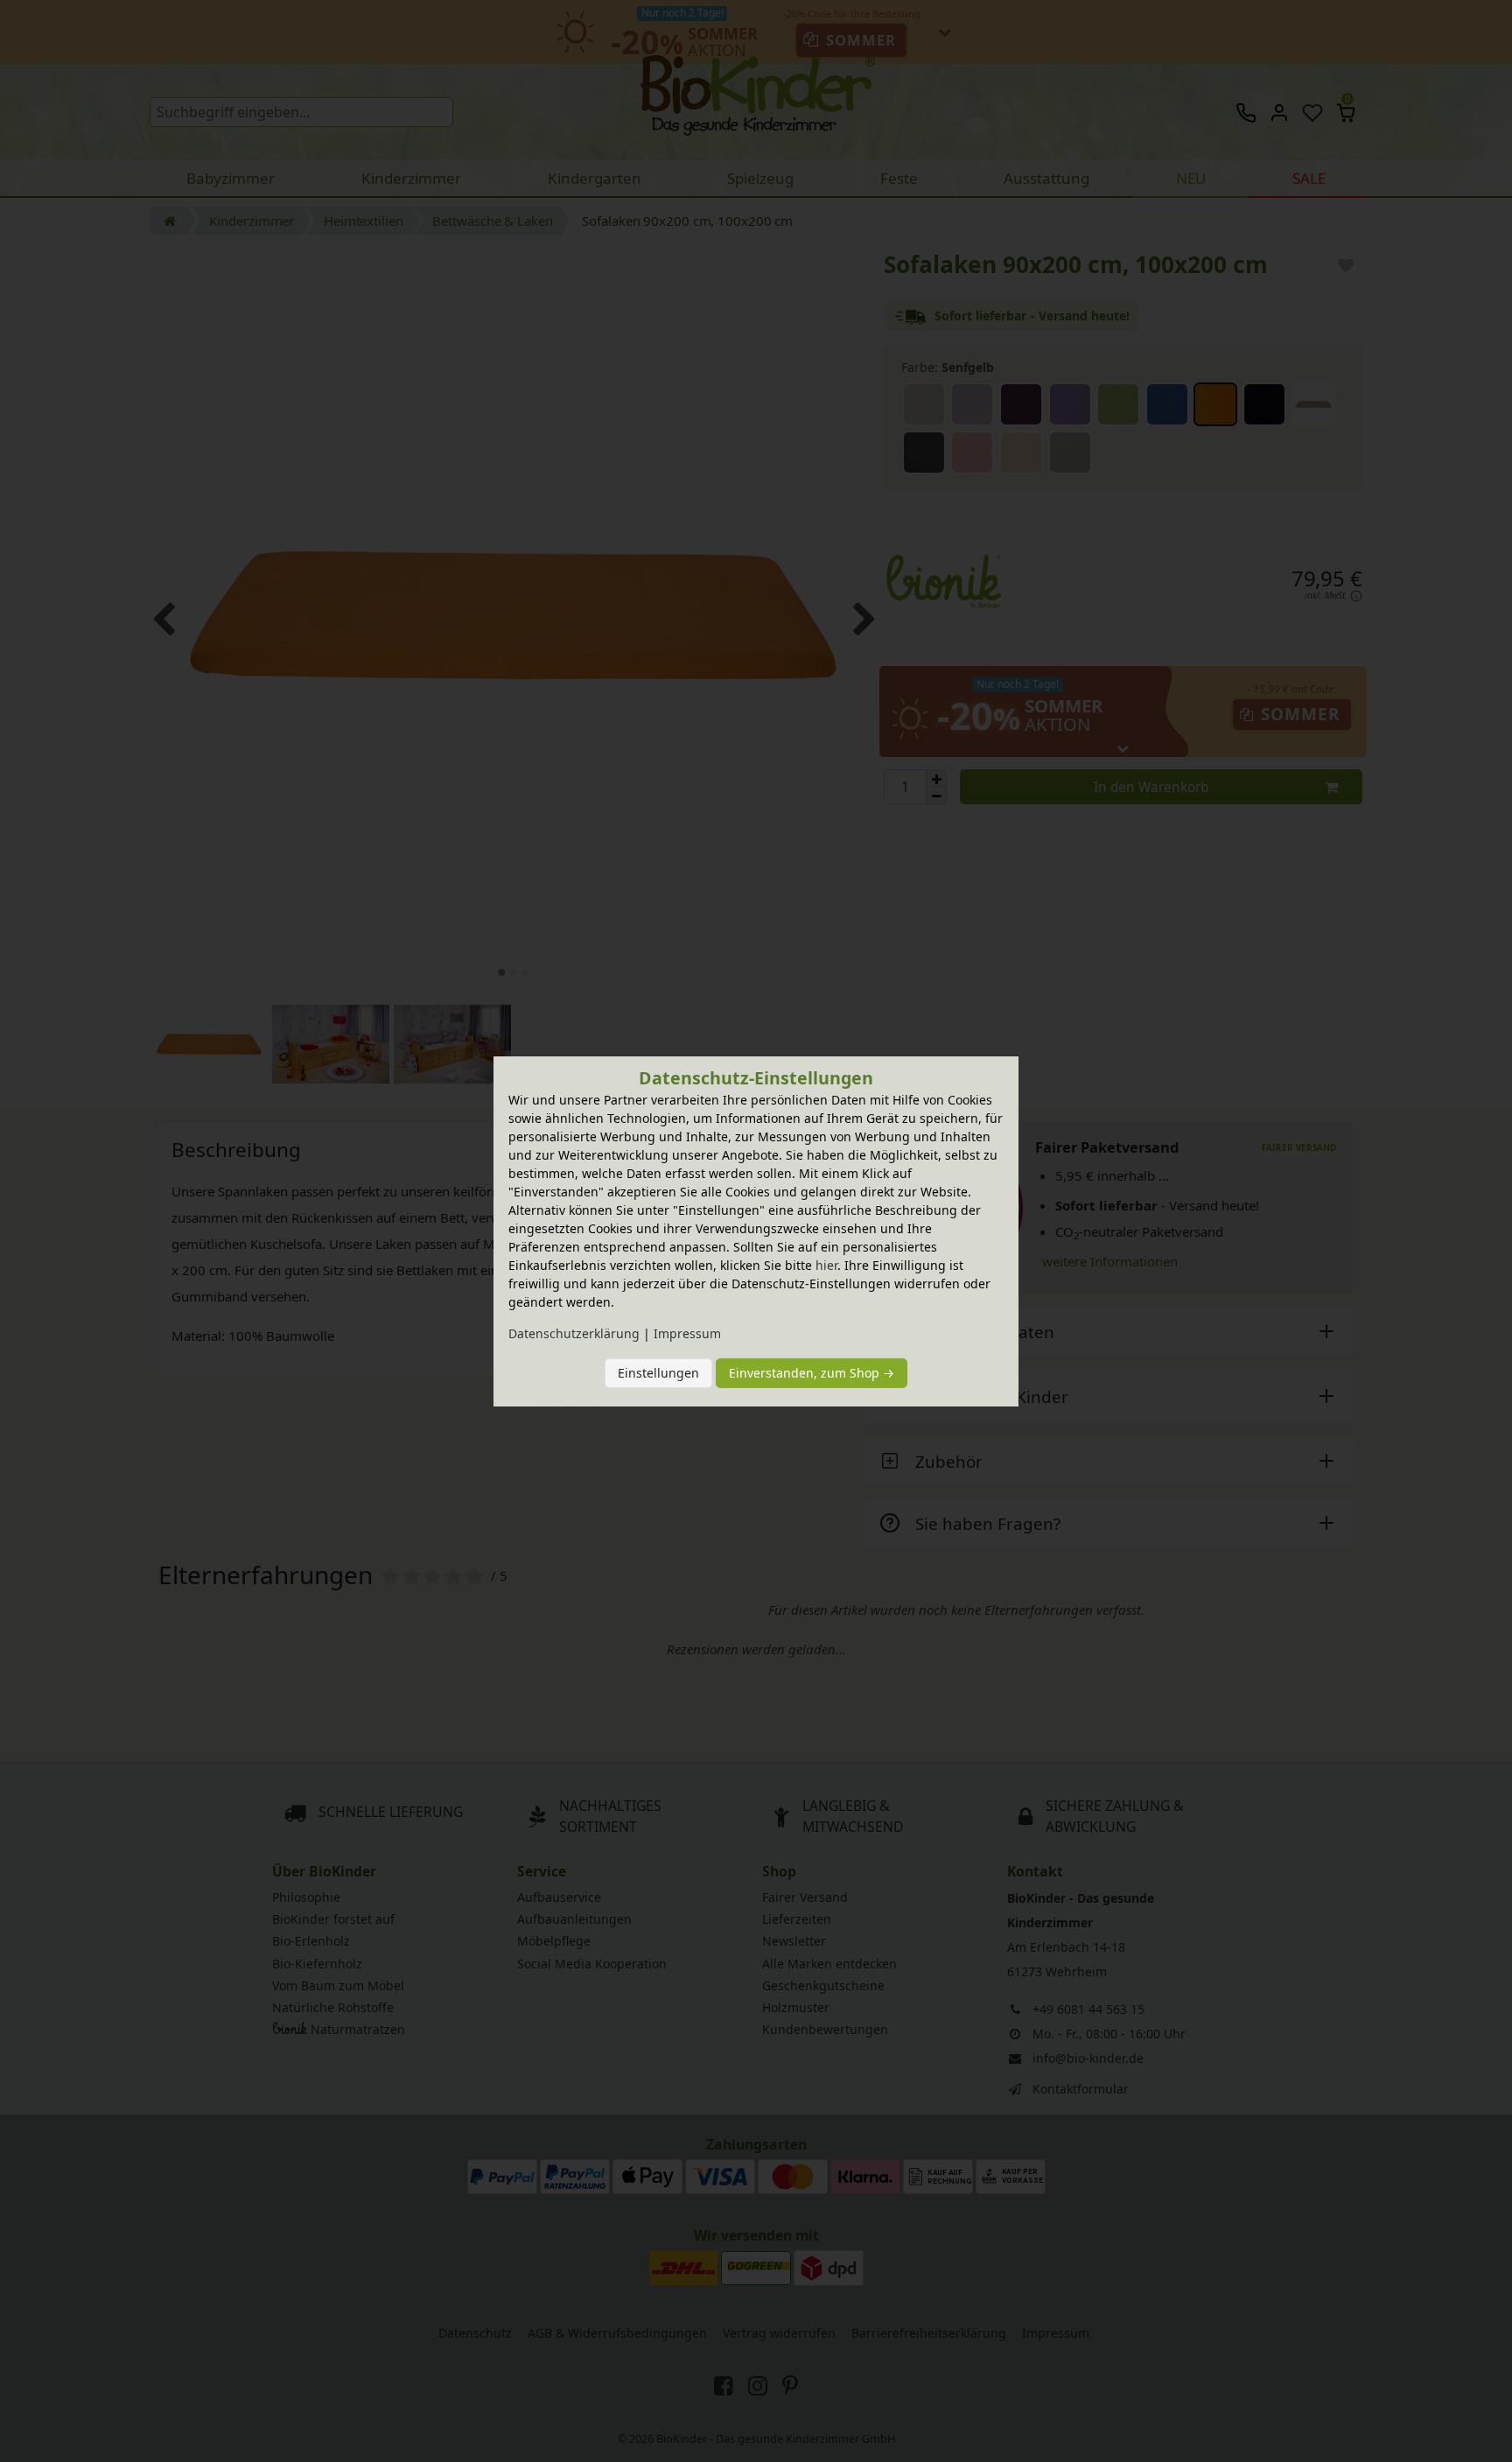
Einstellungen (658, 1373)
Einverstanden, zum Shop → (812, 1373)
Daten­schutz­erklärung (574, 1333)
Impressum (687, 1333)
